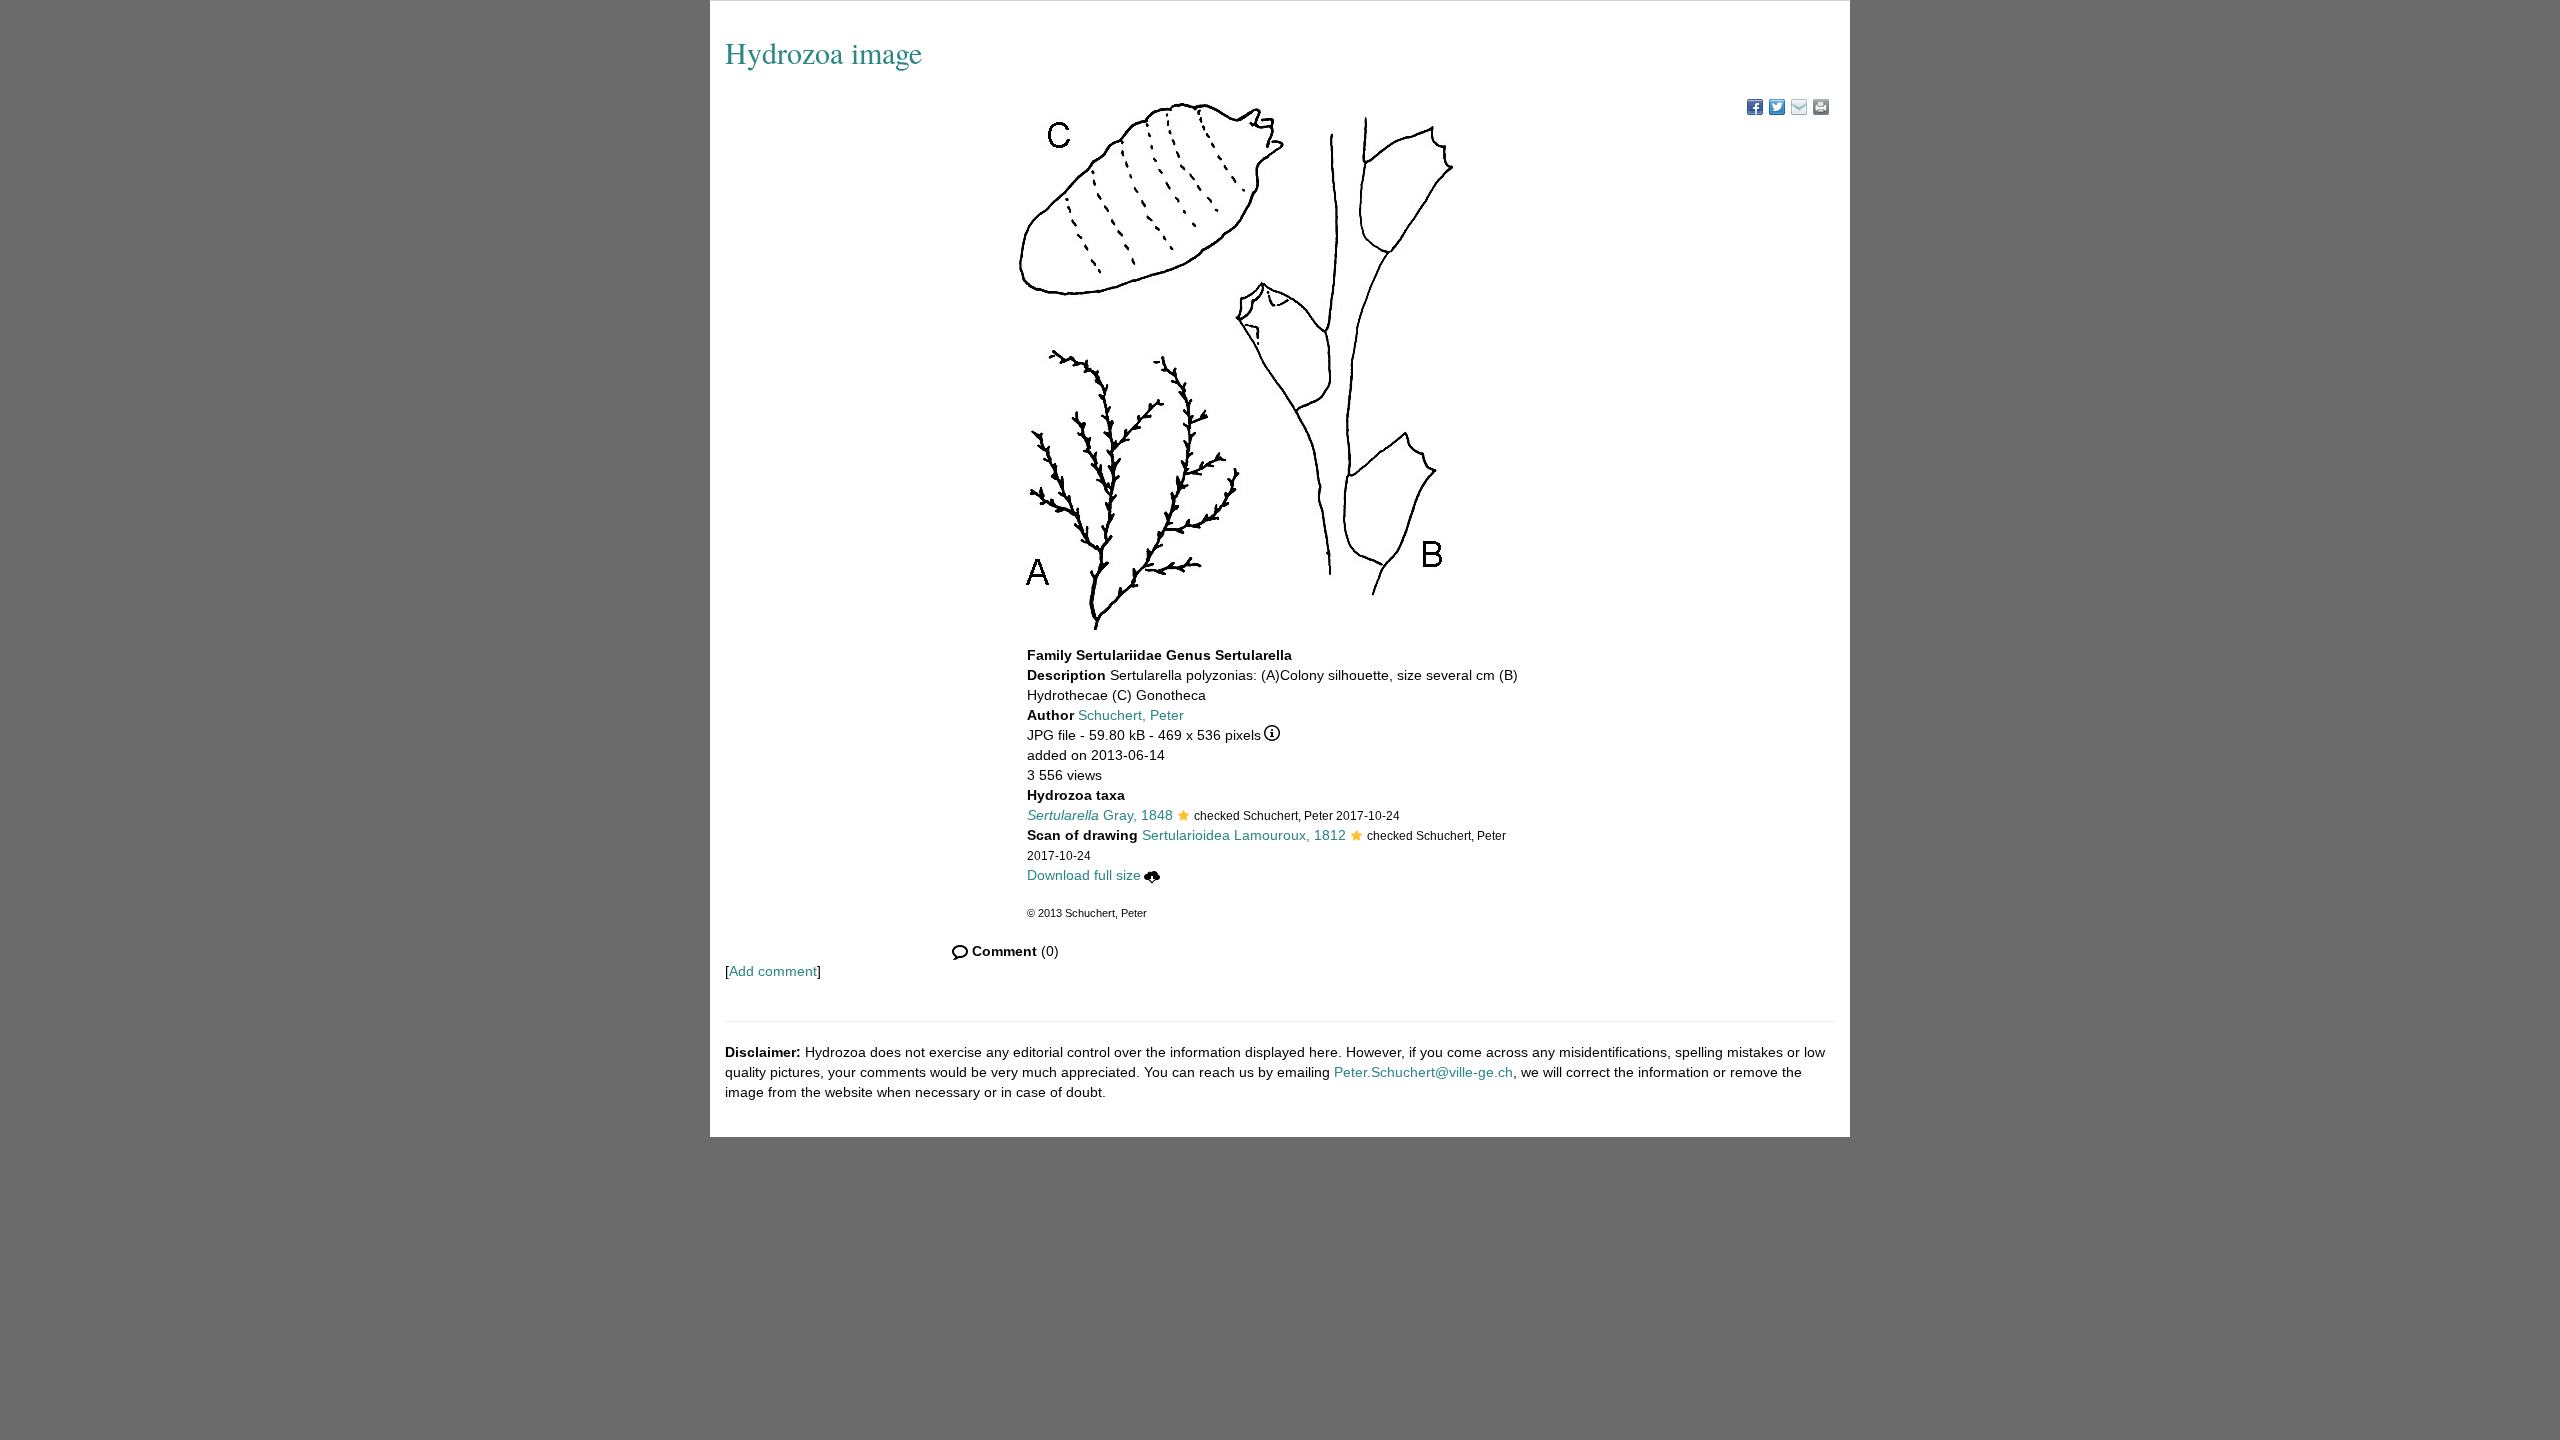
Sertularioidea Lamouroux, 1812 (1244, 835)
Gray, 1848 (1100, 815)
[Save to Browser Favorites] (1799, 107)
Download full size (1084, 875)
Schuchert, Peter (1131, 715)
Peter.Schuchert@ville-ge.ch (1423, 1072)
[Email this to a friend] (1821, 107)
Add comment (773, 971)
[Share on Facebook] (1755, 107)
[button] (1183, 817)
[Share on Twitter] (1777, 107)
